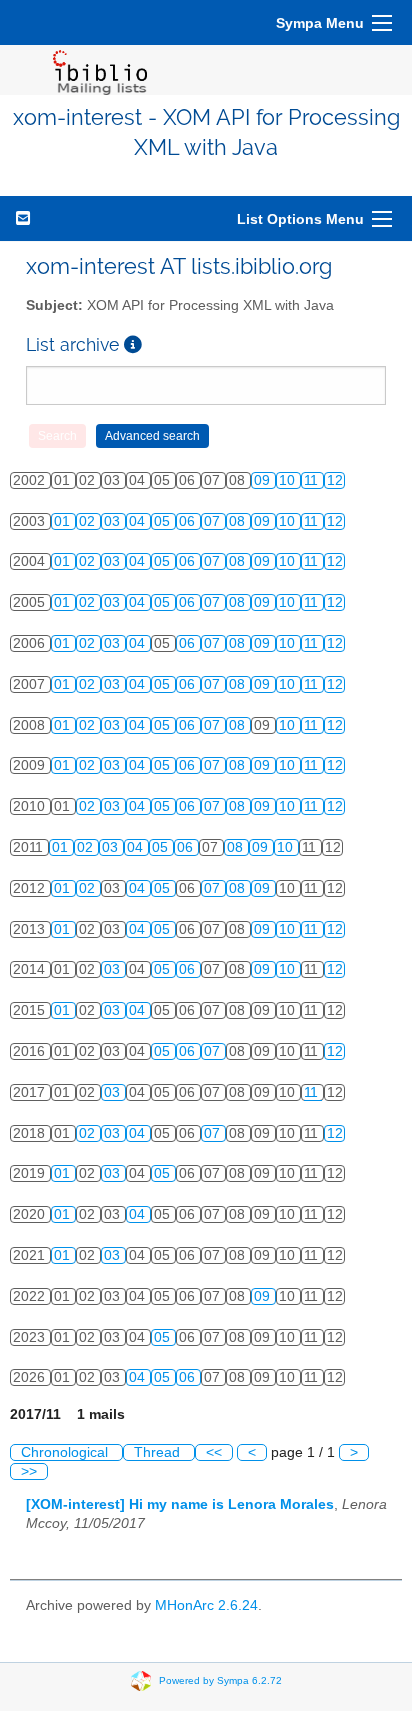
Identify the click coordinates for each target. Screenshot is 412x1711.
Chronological (66, 1452)
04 (139, 521)
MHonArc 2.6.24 (206, 1605)
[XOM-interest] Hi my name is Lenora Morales (180, 1504)
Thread (159, 1452)
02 (89, 521)
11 (313, 480)
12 (335, 480)
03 (114, 521)
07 (214, 521)
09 (264, 480)
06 (189, 521)
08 (239, 521)
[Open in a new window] (133, 344)
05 (164, 521)
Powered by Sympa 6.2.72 (220, 1680)
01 (64, 521)
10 (289, 480)
